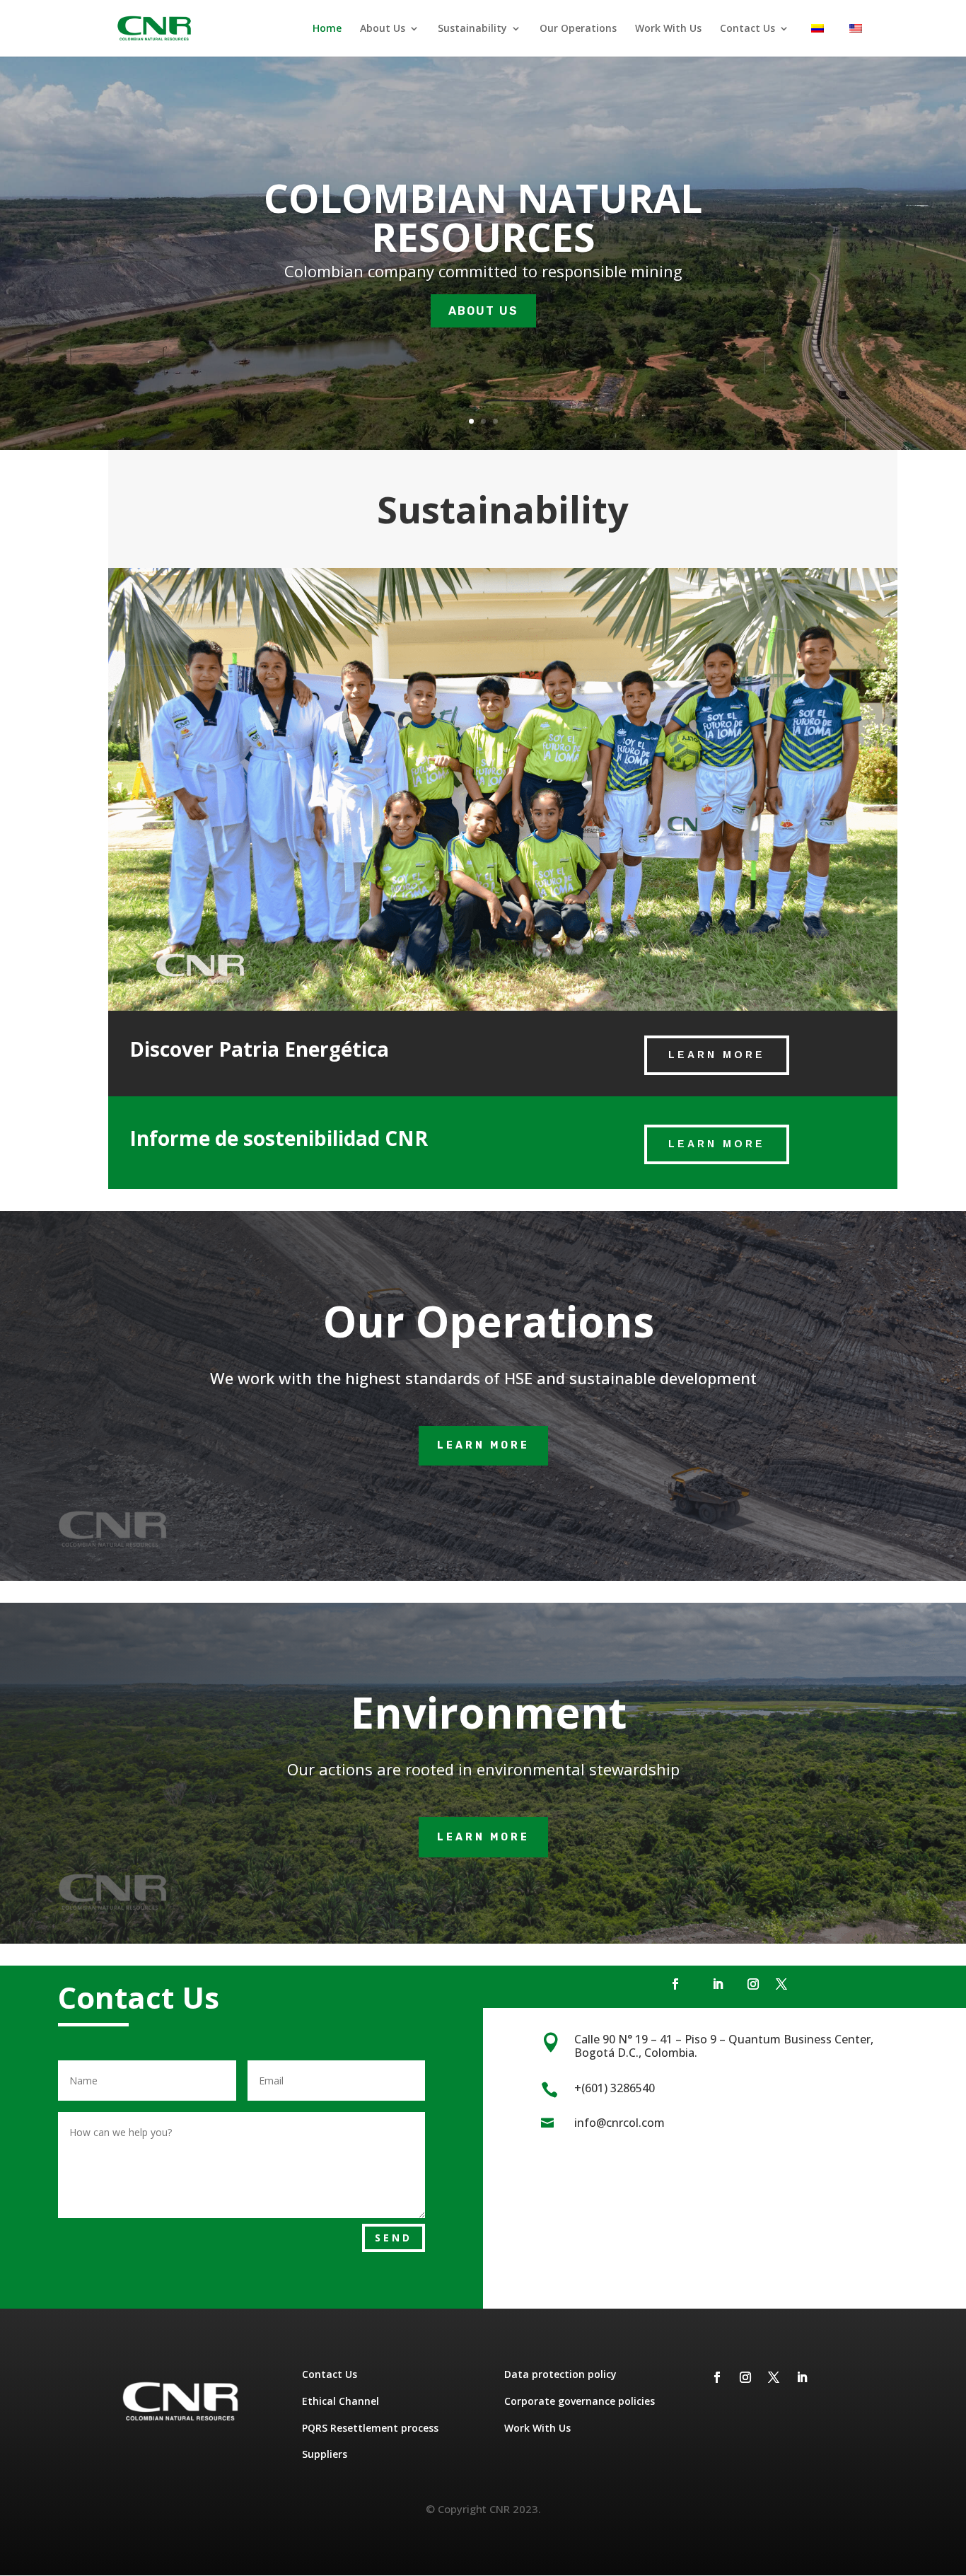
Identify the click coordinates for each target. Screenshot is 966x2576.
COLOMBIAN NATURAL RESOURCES (483, 217)
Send (394, 2238)
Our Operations (578, 29)
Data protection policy (560, 2374)
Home (327, 29)
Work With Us (668, 29)
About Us (383, 29)
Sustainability (472, 29)
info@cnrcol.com (619, 2123)
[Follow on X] (781, 1984)
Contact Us (747, 29)
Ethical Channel (341, 2401)
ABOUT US (483, 311)
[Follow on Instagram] (753, 1984)
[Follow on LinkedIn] (718, 1984)
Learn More (717, 1055)
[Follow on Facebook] (675, 1984)
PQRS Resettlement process (370, 2428)
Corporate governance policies (580, 2401)
